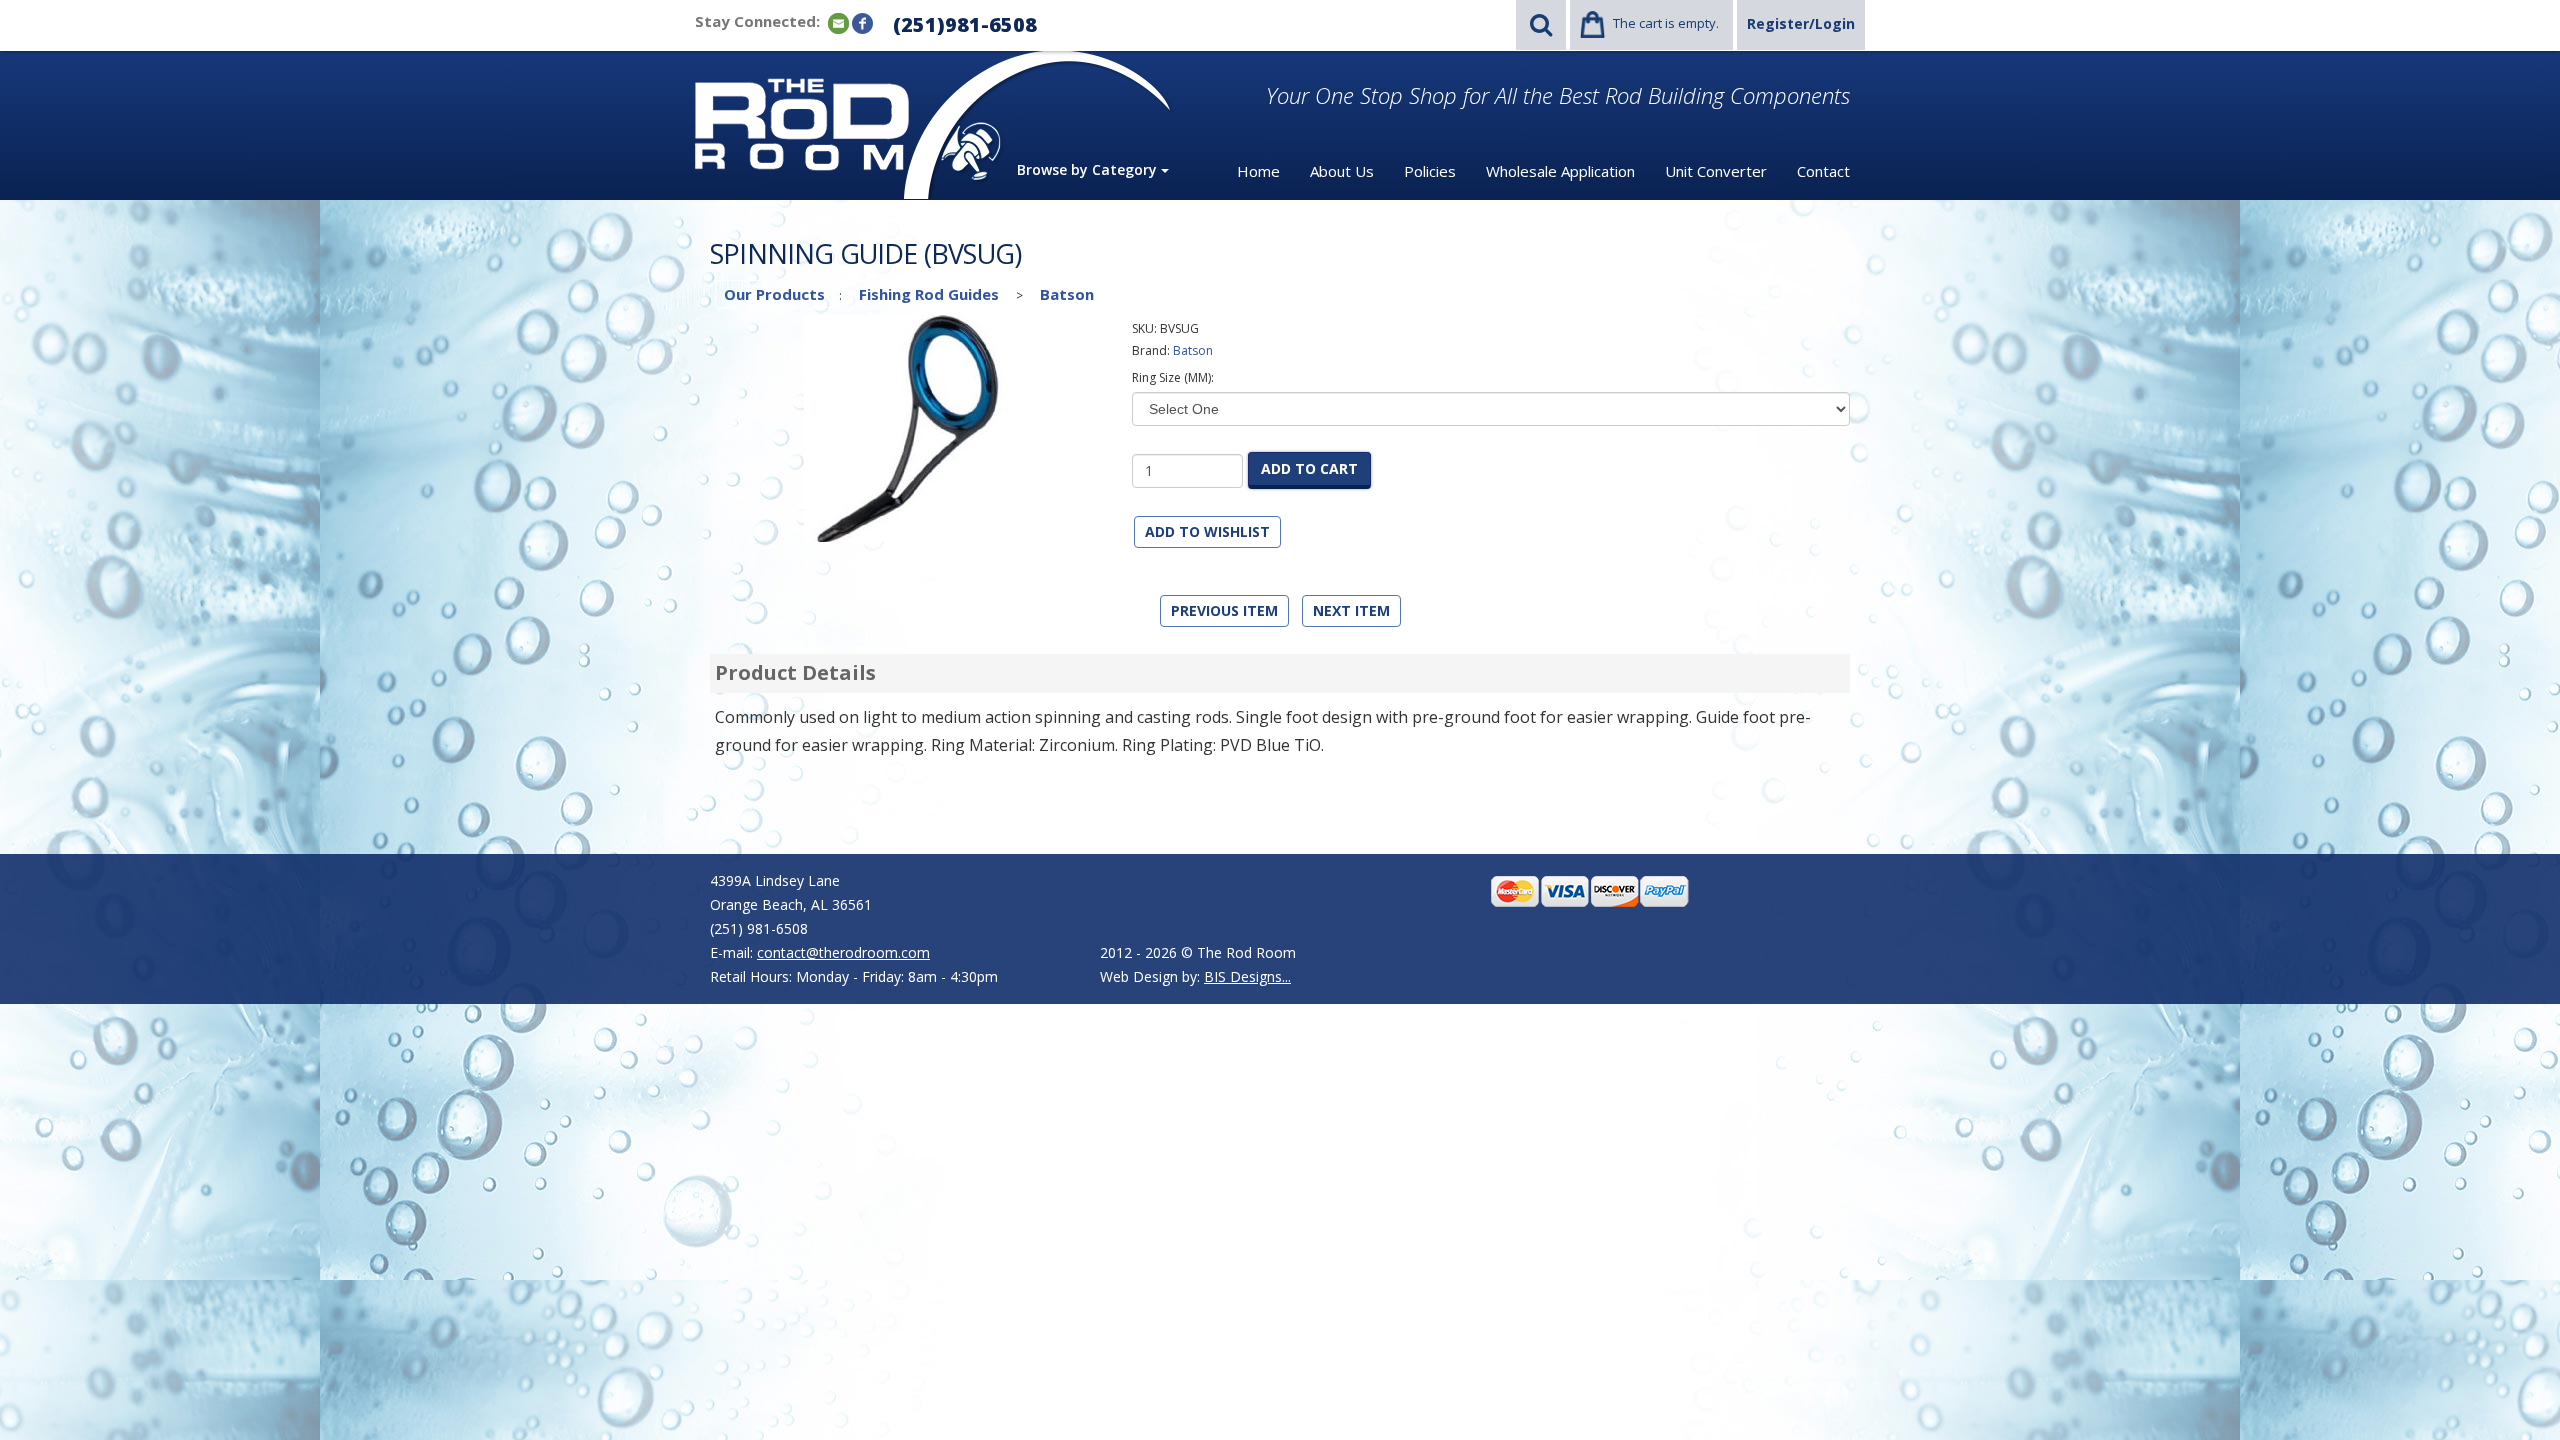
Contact (1823, 171)
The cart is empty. (1666, 23)
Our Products (774, 294)
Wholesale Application (1560, 171)
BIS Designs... (1247, 976)
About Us (1342, 171)
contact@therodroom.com (843, 952)
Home (1258, 171)
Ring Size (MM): (1173, 377)
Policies (1430, 171)
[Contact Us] (838, 22)
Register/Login (1801, 23)
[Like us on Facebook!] (862, 22)
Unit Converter (1716, 171)
